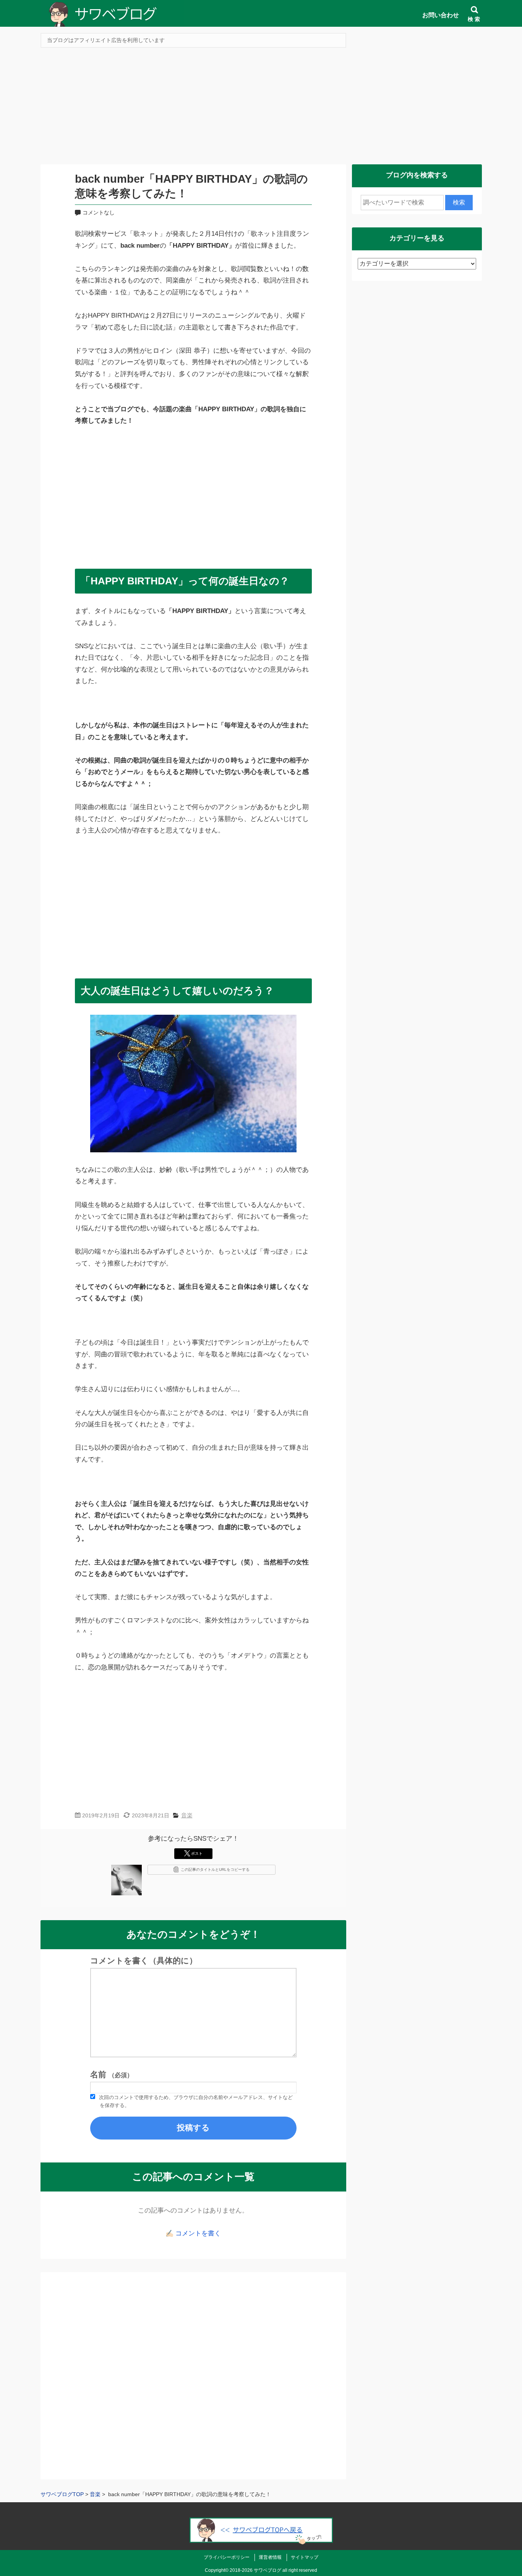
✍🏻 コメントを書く (193, 2233)
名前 (112, 2075)
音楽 (187, 1815)
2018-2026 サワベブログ (255, 2570)
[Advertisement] (261, 109)
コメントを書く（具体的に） (144, 1961)
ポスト (197, 1853)
